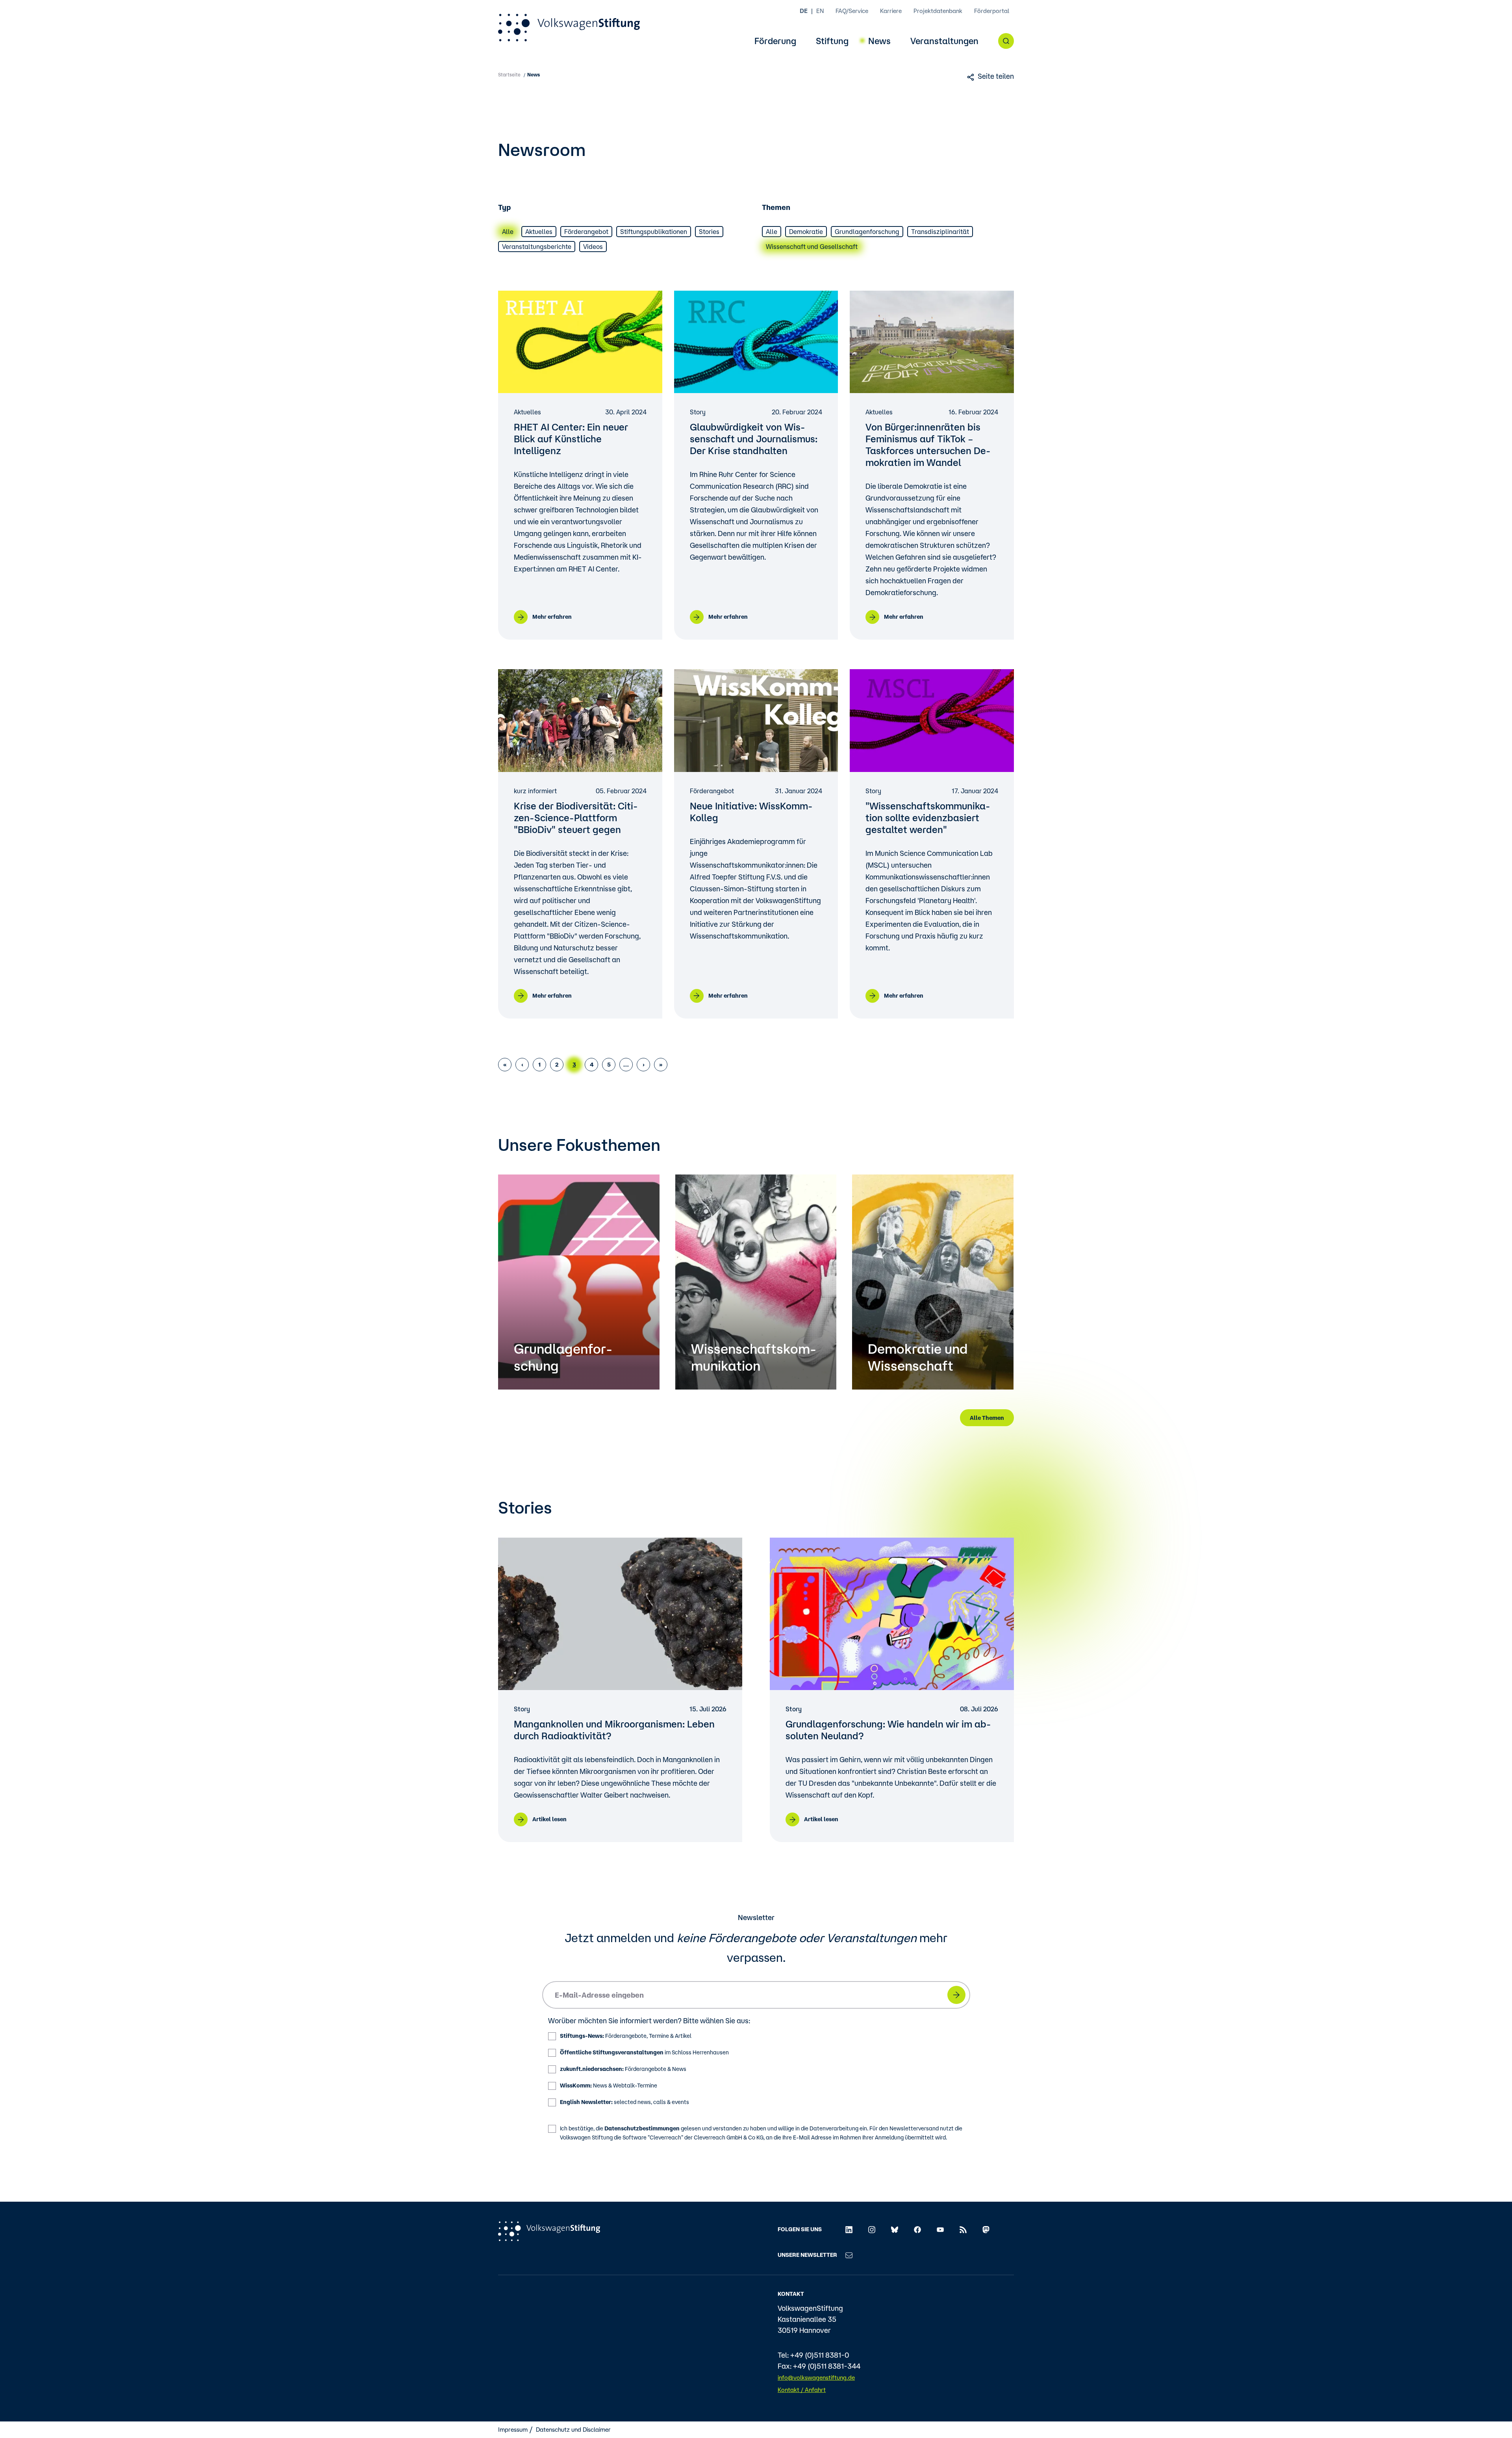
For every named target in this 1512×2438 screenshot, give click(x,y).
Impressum (513, 2430)
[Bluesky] (895, 2229)
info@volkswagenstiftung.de (816, 2378)
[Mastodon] (986, 2229)
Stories (709, 232)
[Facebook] (917, 2229)
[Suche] (1006, 41)
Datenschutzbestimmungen (642, 2128)
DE (804, 11)
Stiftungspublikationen (654, 232)
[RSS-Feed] (963, 2229)
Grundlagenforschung (867, 232)
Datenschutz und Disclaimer (573, 2430)
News (879, 41)
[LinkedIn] (849, 2229)
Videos (593, 247)
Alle (508, 232)
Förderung (775, 41)
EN (820, 11)
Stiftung (832, 41)
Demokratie (806, 232)
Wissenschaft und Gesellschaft (812, 247)
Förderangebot (586, 232)
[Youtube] (940, 2229)
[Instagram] (872, 2229)
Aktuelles (539, 232)
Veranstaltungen (944, 41)
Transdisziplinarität (940, 232)
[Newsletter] (849, 2255)
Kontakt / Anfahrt (802, 2390)
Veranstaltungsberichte (537, 247)
